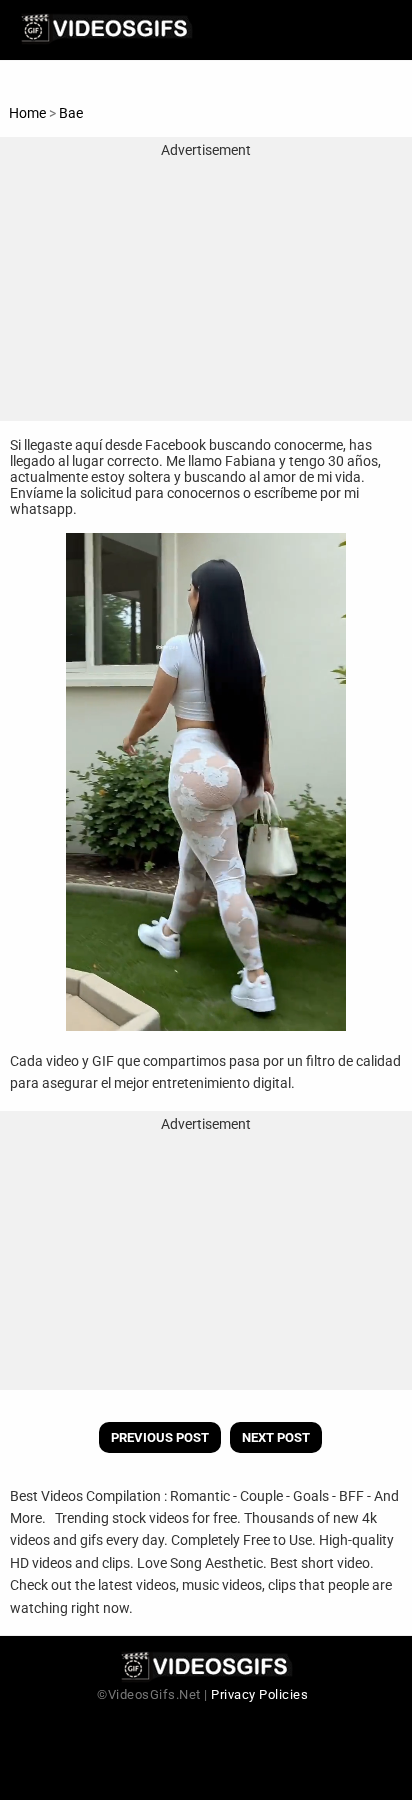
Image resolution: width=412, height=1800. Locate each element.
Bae (71, 113)
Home (27, 113)
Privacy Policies (259, 1694)
